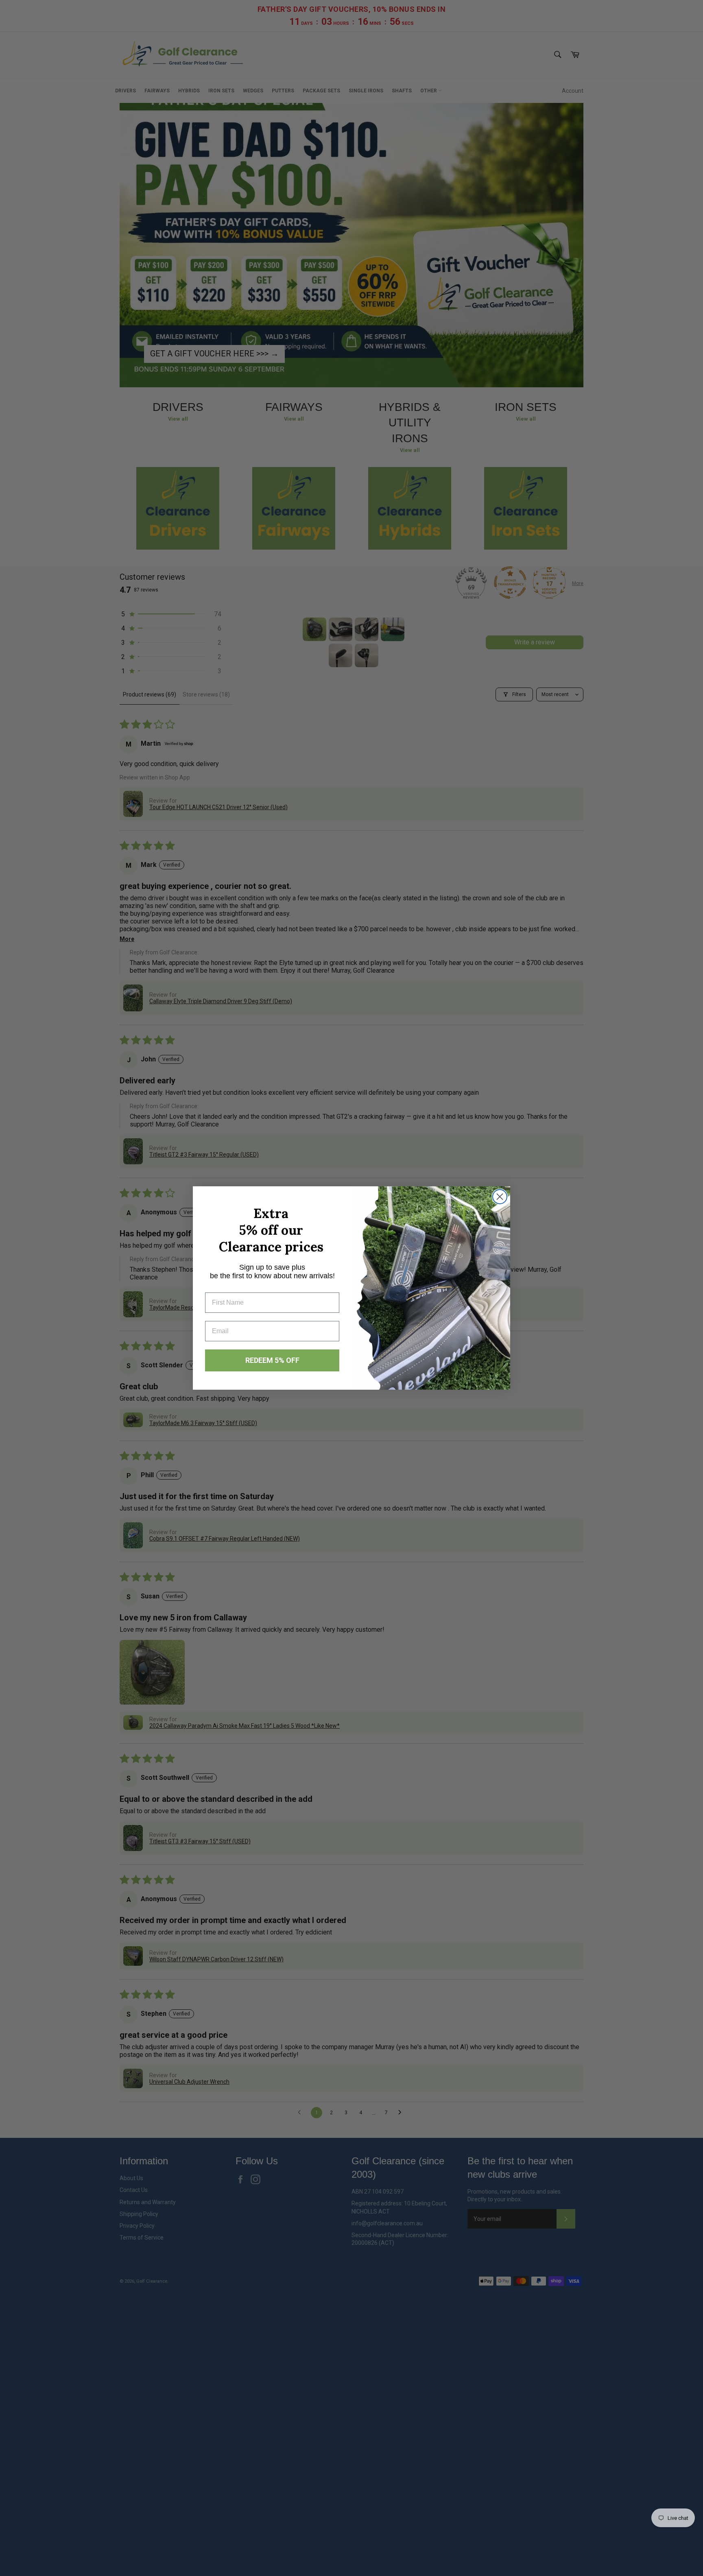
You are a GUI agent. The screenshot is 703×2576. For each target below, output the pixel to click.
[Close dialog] (500, 1197)
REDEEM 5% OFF (272, 1360)
